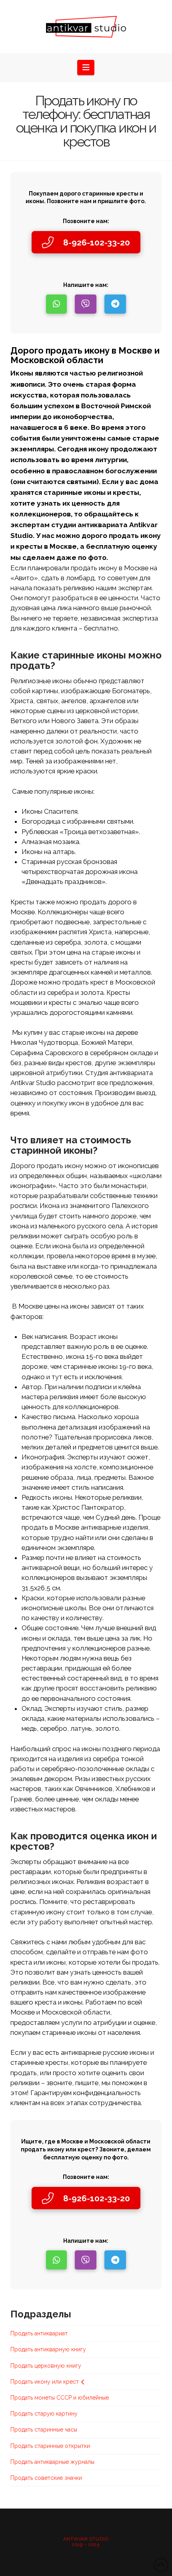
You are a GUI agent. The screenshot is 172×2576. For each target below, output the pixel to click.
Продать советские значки (46, 2478)
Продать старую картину (44, 2414)
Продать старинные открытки (50, 2446)
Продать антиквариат (39, 2333)
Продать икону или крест (45, 2382)
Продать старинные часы (44, 2430)
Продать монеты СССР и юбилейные (60, 2398)
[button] (86, 67)
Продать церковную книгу (46, 2366)
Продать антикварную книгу (48, 2349)
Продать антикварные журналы (52, 2462)
